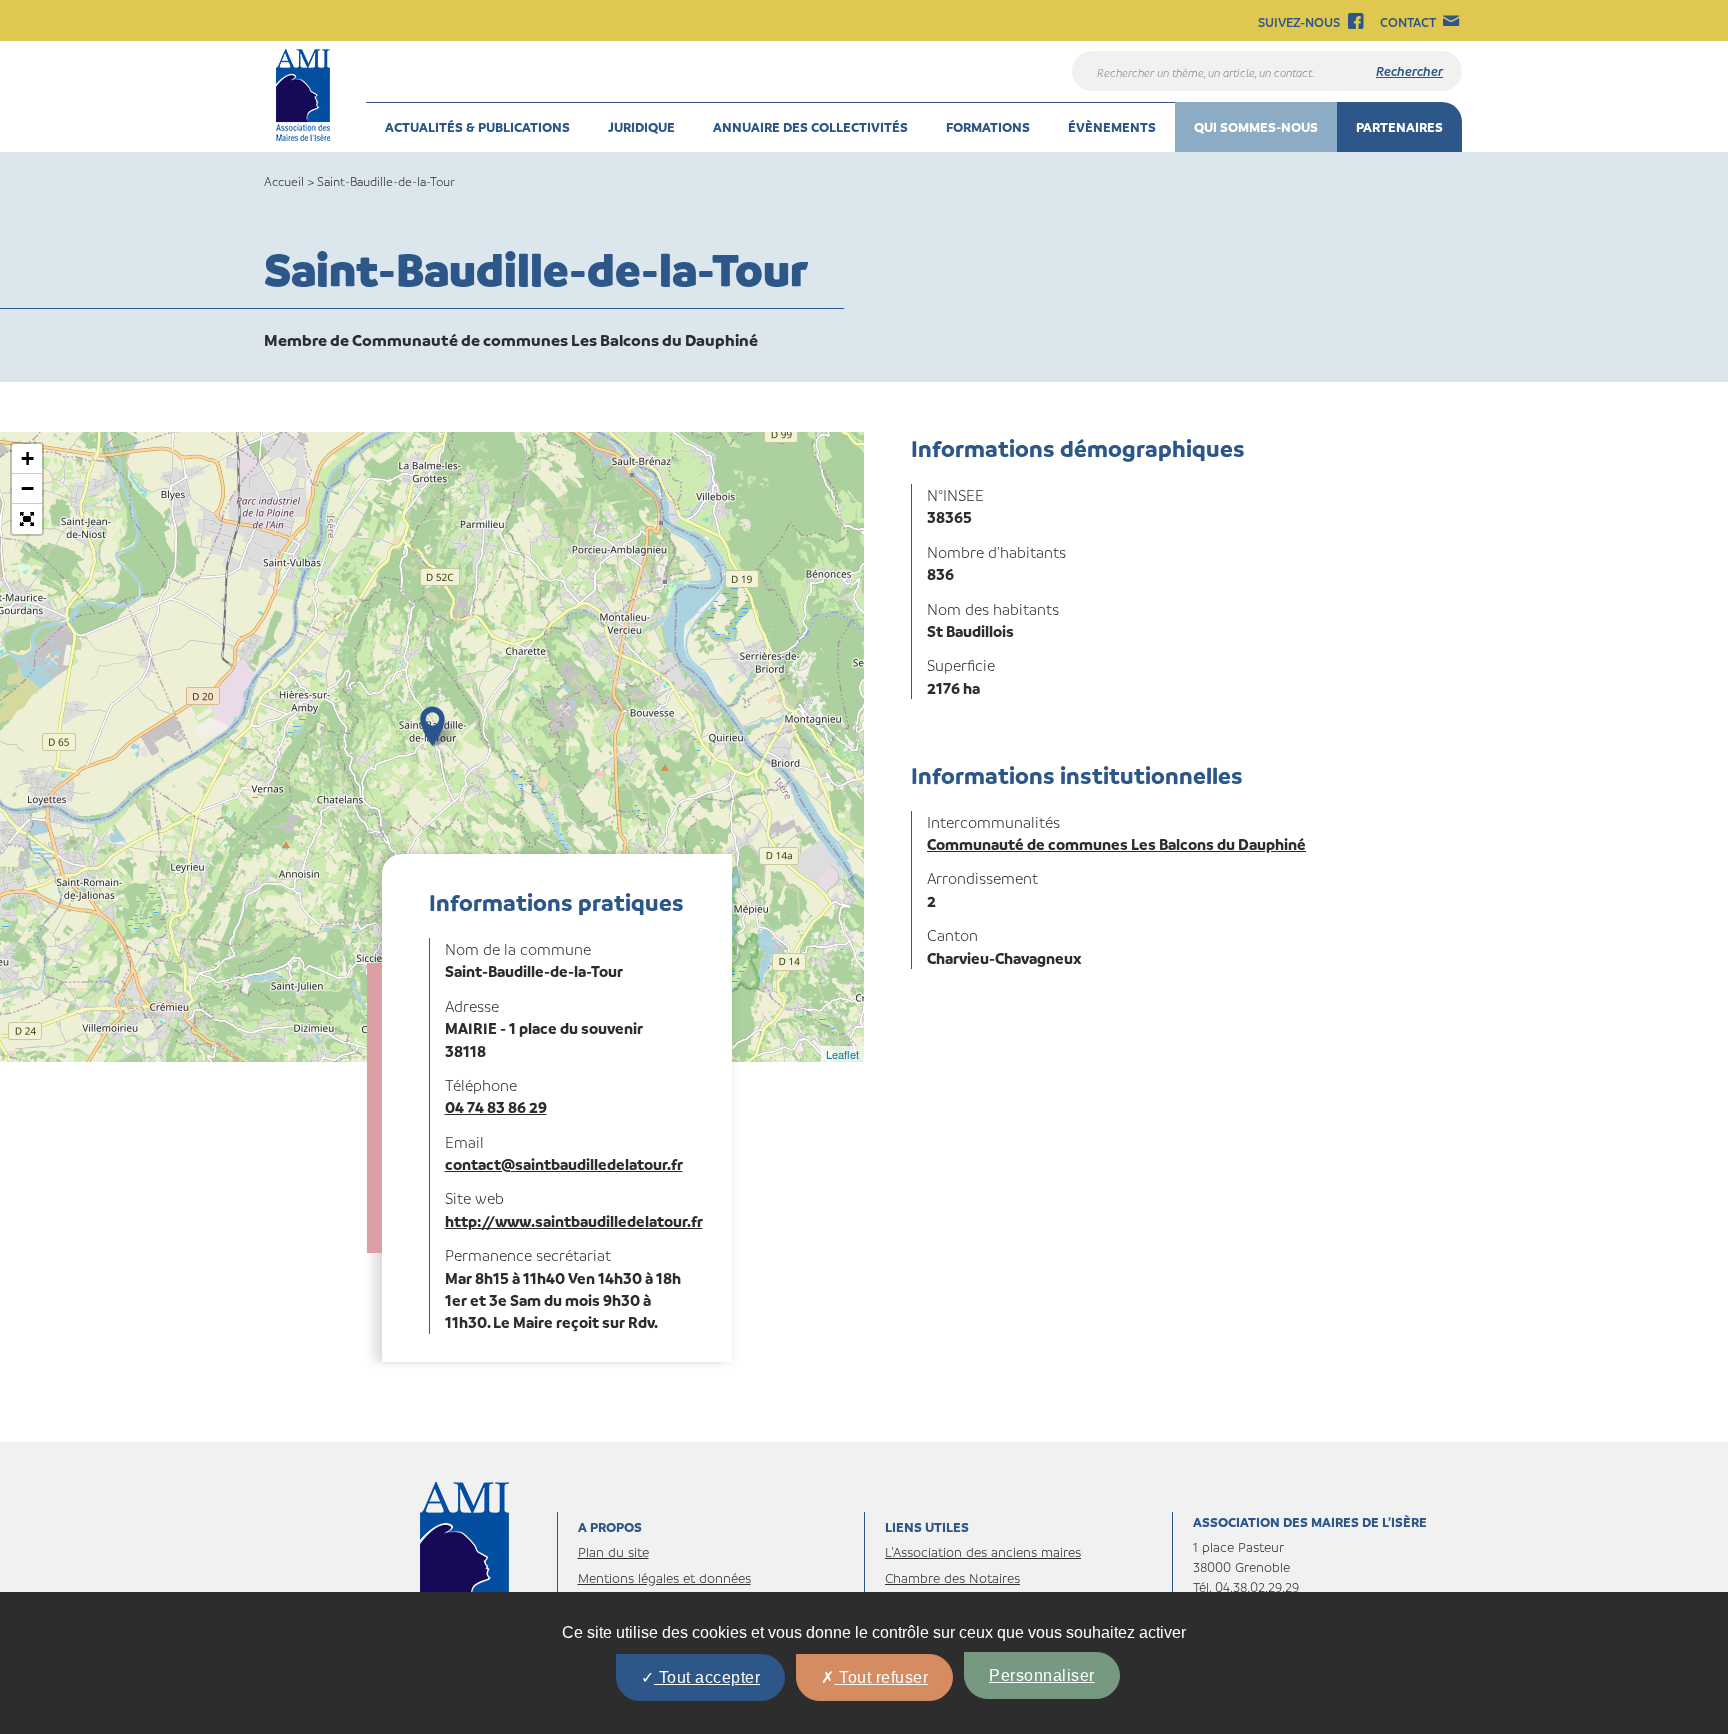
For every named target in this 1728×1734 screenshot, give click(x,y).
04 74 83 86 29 (496, 1107)
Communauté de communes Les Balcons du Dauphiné (1116, 844)
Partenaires (1399, 126)
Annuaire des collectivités (810, 126)
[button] (27, 519)
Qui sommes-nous (1256, 126)
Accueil (284, 181)
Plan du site (613, 1551)
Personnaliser (1042, 1675)
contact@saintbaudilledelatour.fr (564, 1164)
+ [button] (27, 458)
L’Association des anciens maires (983, 1551)
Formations (988, 126)
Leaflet (842, 1054)
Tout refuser (882, 1677)
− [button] (27, 488)
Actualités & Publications (477, 126)
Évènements (1112, 126)
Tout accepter (707, 1677)
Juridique (641, 126)
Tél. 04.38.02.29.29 (1246, 1586)
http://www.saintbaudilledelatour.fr (574, 1221)
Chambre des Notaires (952, 1577)
